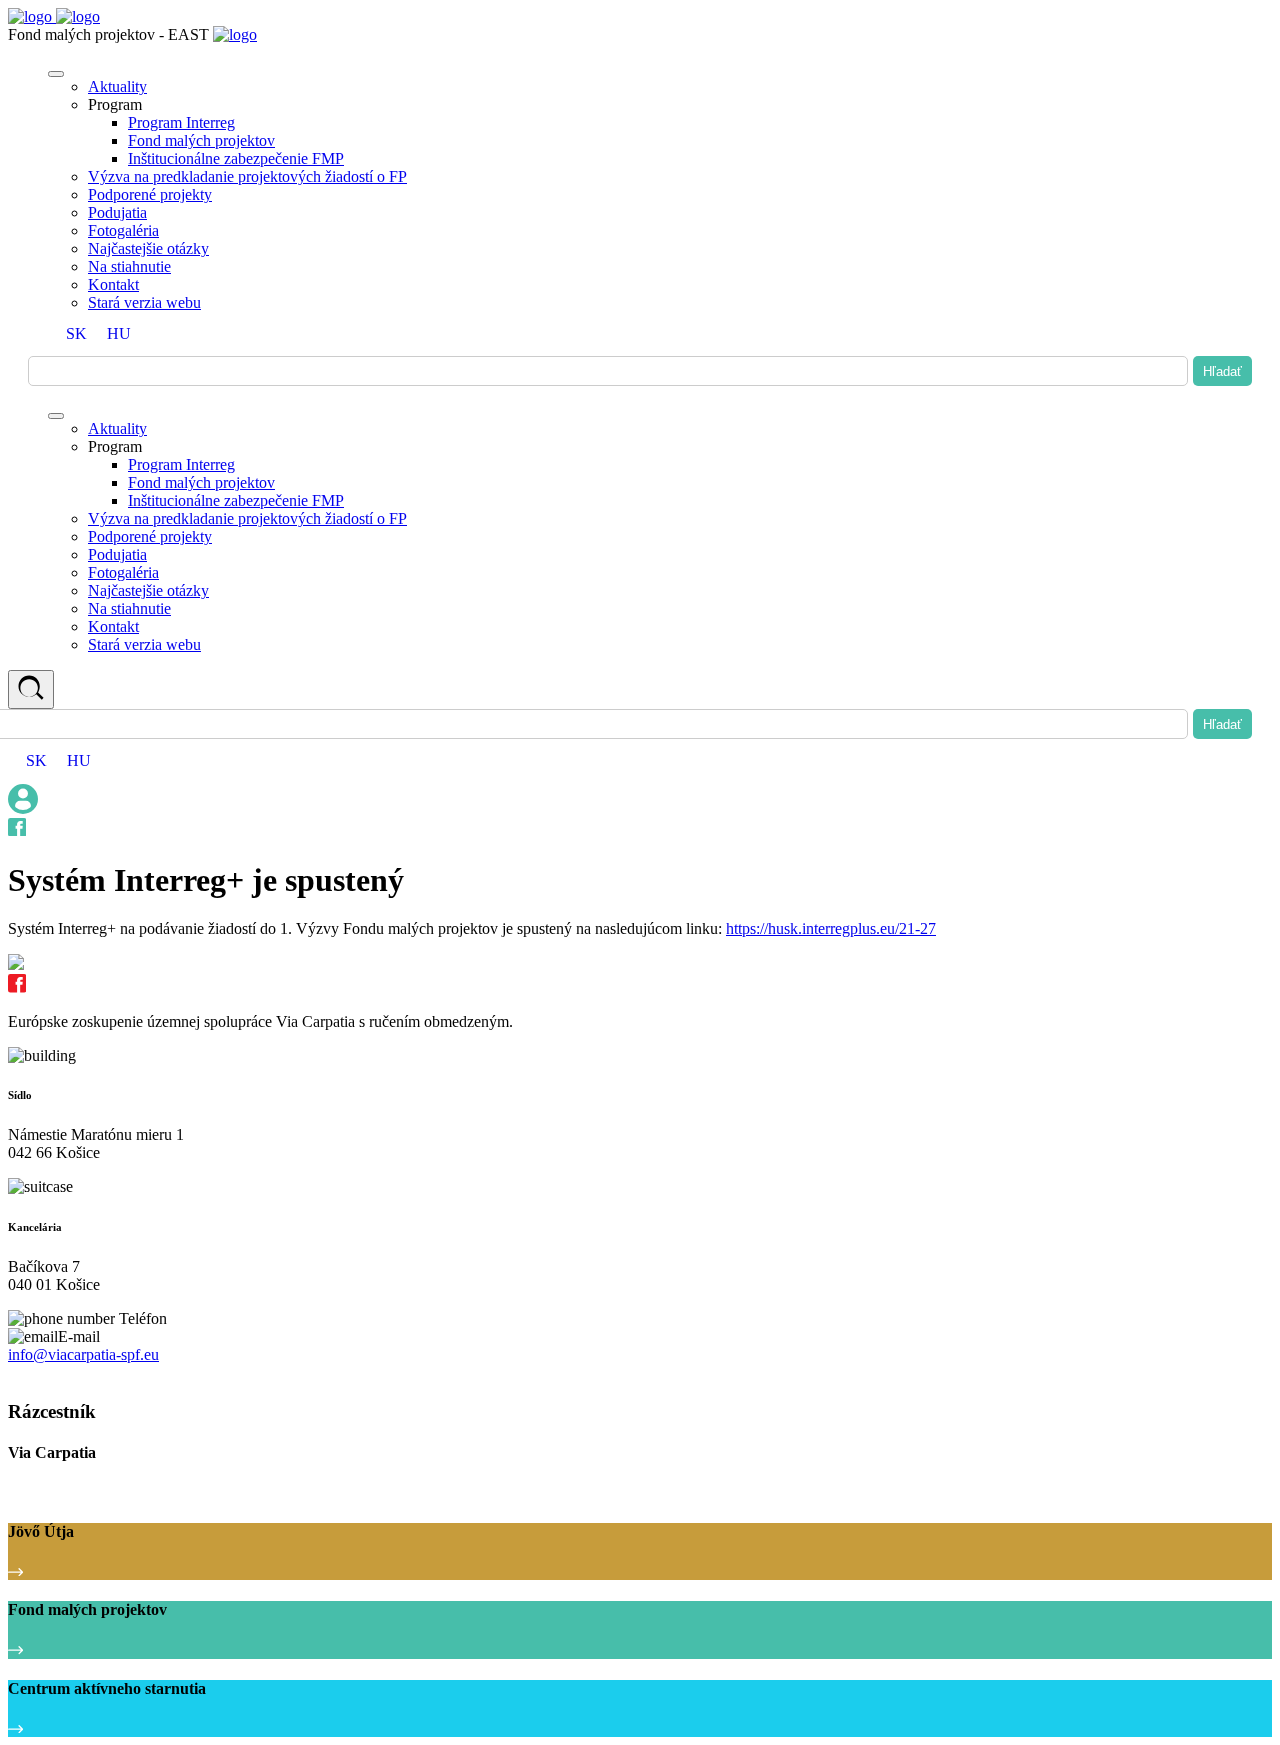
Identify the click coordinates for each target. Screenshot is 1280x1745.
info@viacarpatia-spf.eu (83, 1354)
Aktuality (117, 86)
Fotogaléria (123, 230)
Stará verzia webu (144, 302)
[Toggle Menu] (56, 74)
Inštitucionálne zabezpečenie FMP (236, 158)
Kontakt (113, 284)
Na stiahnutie (129, 266)
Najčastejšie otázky (148, 248)
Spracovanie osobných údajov (92, 1373)
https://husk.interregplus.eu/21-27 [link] (831, 928)
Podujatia (117, 212)
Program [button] (115, 104)
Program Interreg (181, 122)
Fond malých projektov (201, 140)
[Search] (31, 689)
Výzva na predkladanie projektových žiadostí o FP (247, 176)
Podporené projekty (150, 194)
